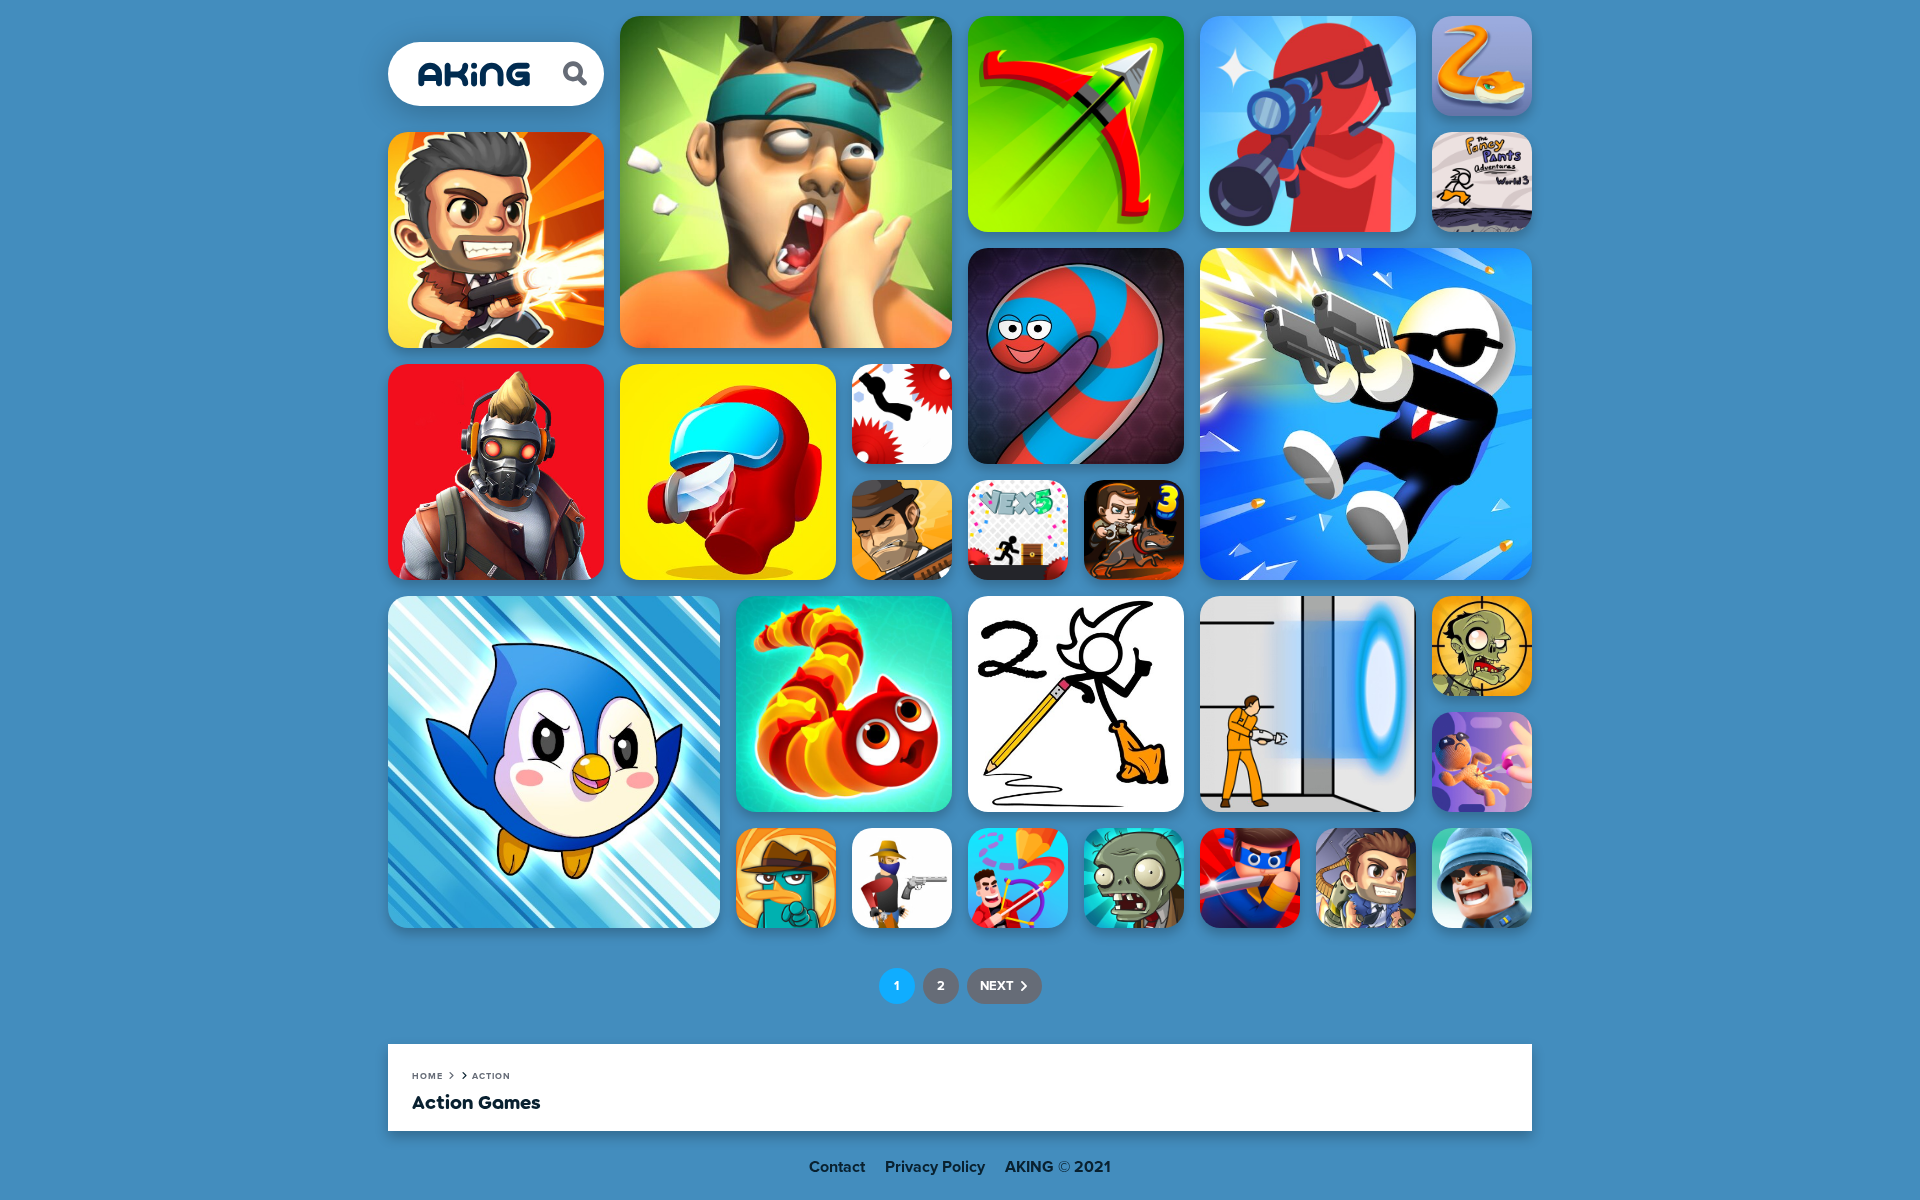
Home (427, 1076)
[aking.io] (475, 74)
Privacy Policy (935, 1167)
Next (997, 986)
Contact (837, 1167)
